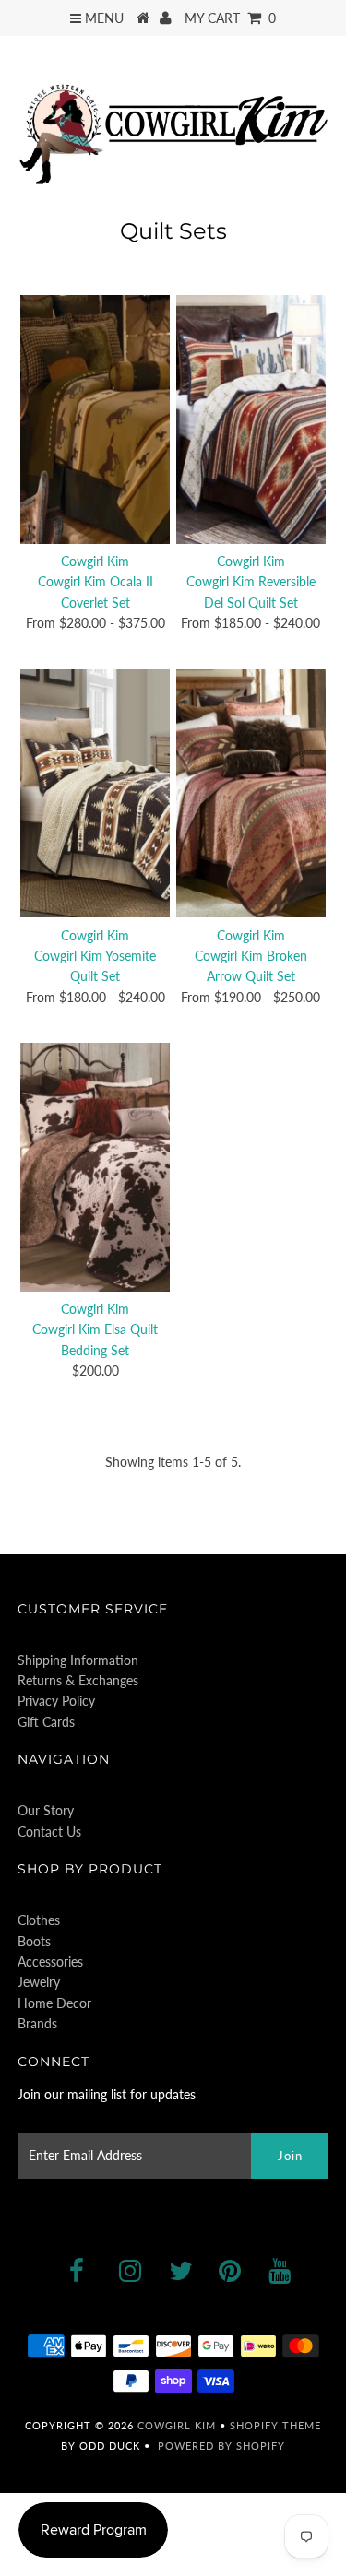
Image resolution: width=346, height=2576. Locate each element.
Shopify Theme (275, 2425)
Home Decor (54, 2003)
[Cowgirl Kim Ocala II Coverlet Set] (95, 419)
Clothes (39, 1920)
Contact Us (49, 1832)
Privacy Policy (56, 1701)
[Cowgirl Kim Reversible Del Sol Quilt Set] (251, 419)
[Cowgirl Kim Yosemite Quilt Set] (95, 794)
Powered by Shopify (221, 2446)
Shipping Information (78, 1660)
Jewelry (39, 1982)
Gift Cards (46, 1722)
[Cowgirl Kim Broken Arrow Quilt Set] (251, 794)
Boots (34, 1941)
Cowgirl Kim (177, 2425)
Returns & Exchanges (78, 1680)
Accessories (50, 1962)
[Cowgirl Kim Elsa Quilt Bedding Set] (95, 1167)
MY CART (230, 18)
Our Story (46, 1810)
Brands (37, 2023)
